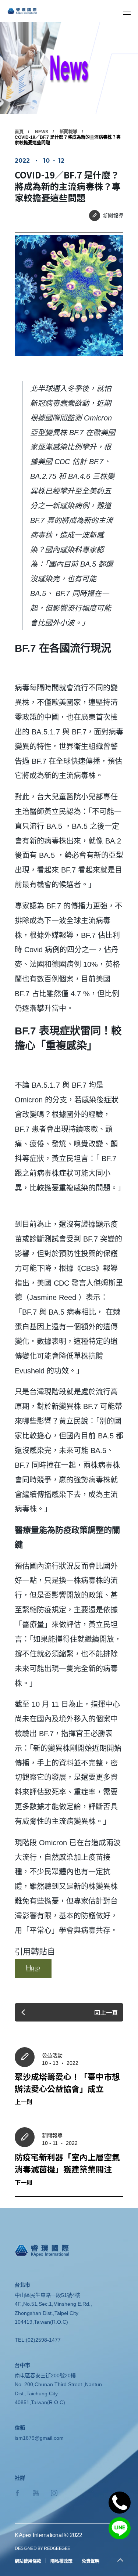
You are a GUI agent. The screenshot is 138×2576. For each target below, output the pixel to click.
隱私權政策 (61, 2561)
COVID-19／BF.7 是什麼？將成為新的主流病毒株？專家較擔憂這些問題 (68, 140)
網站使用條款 (28, 2561)
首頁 (19, 132)
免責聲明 (91, 2561)
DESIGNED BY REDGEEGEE (43, 2548)
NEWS (42, 132)
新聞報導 (68, 132)
